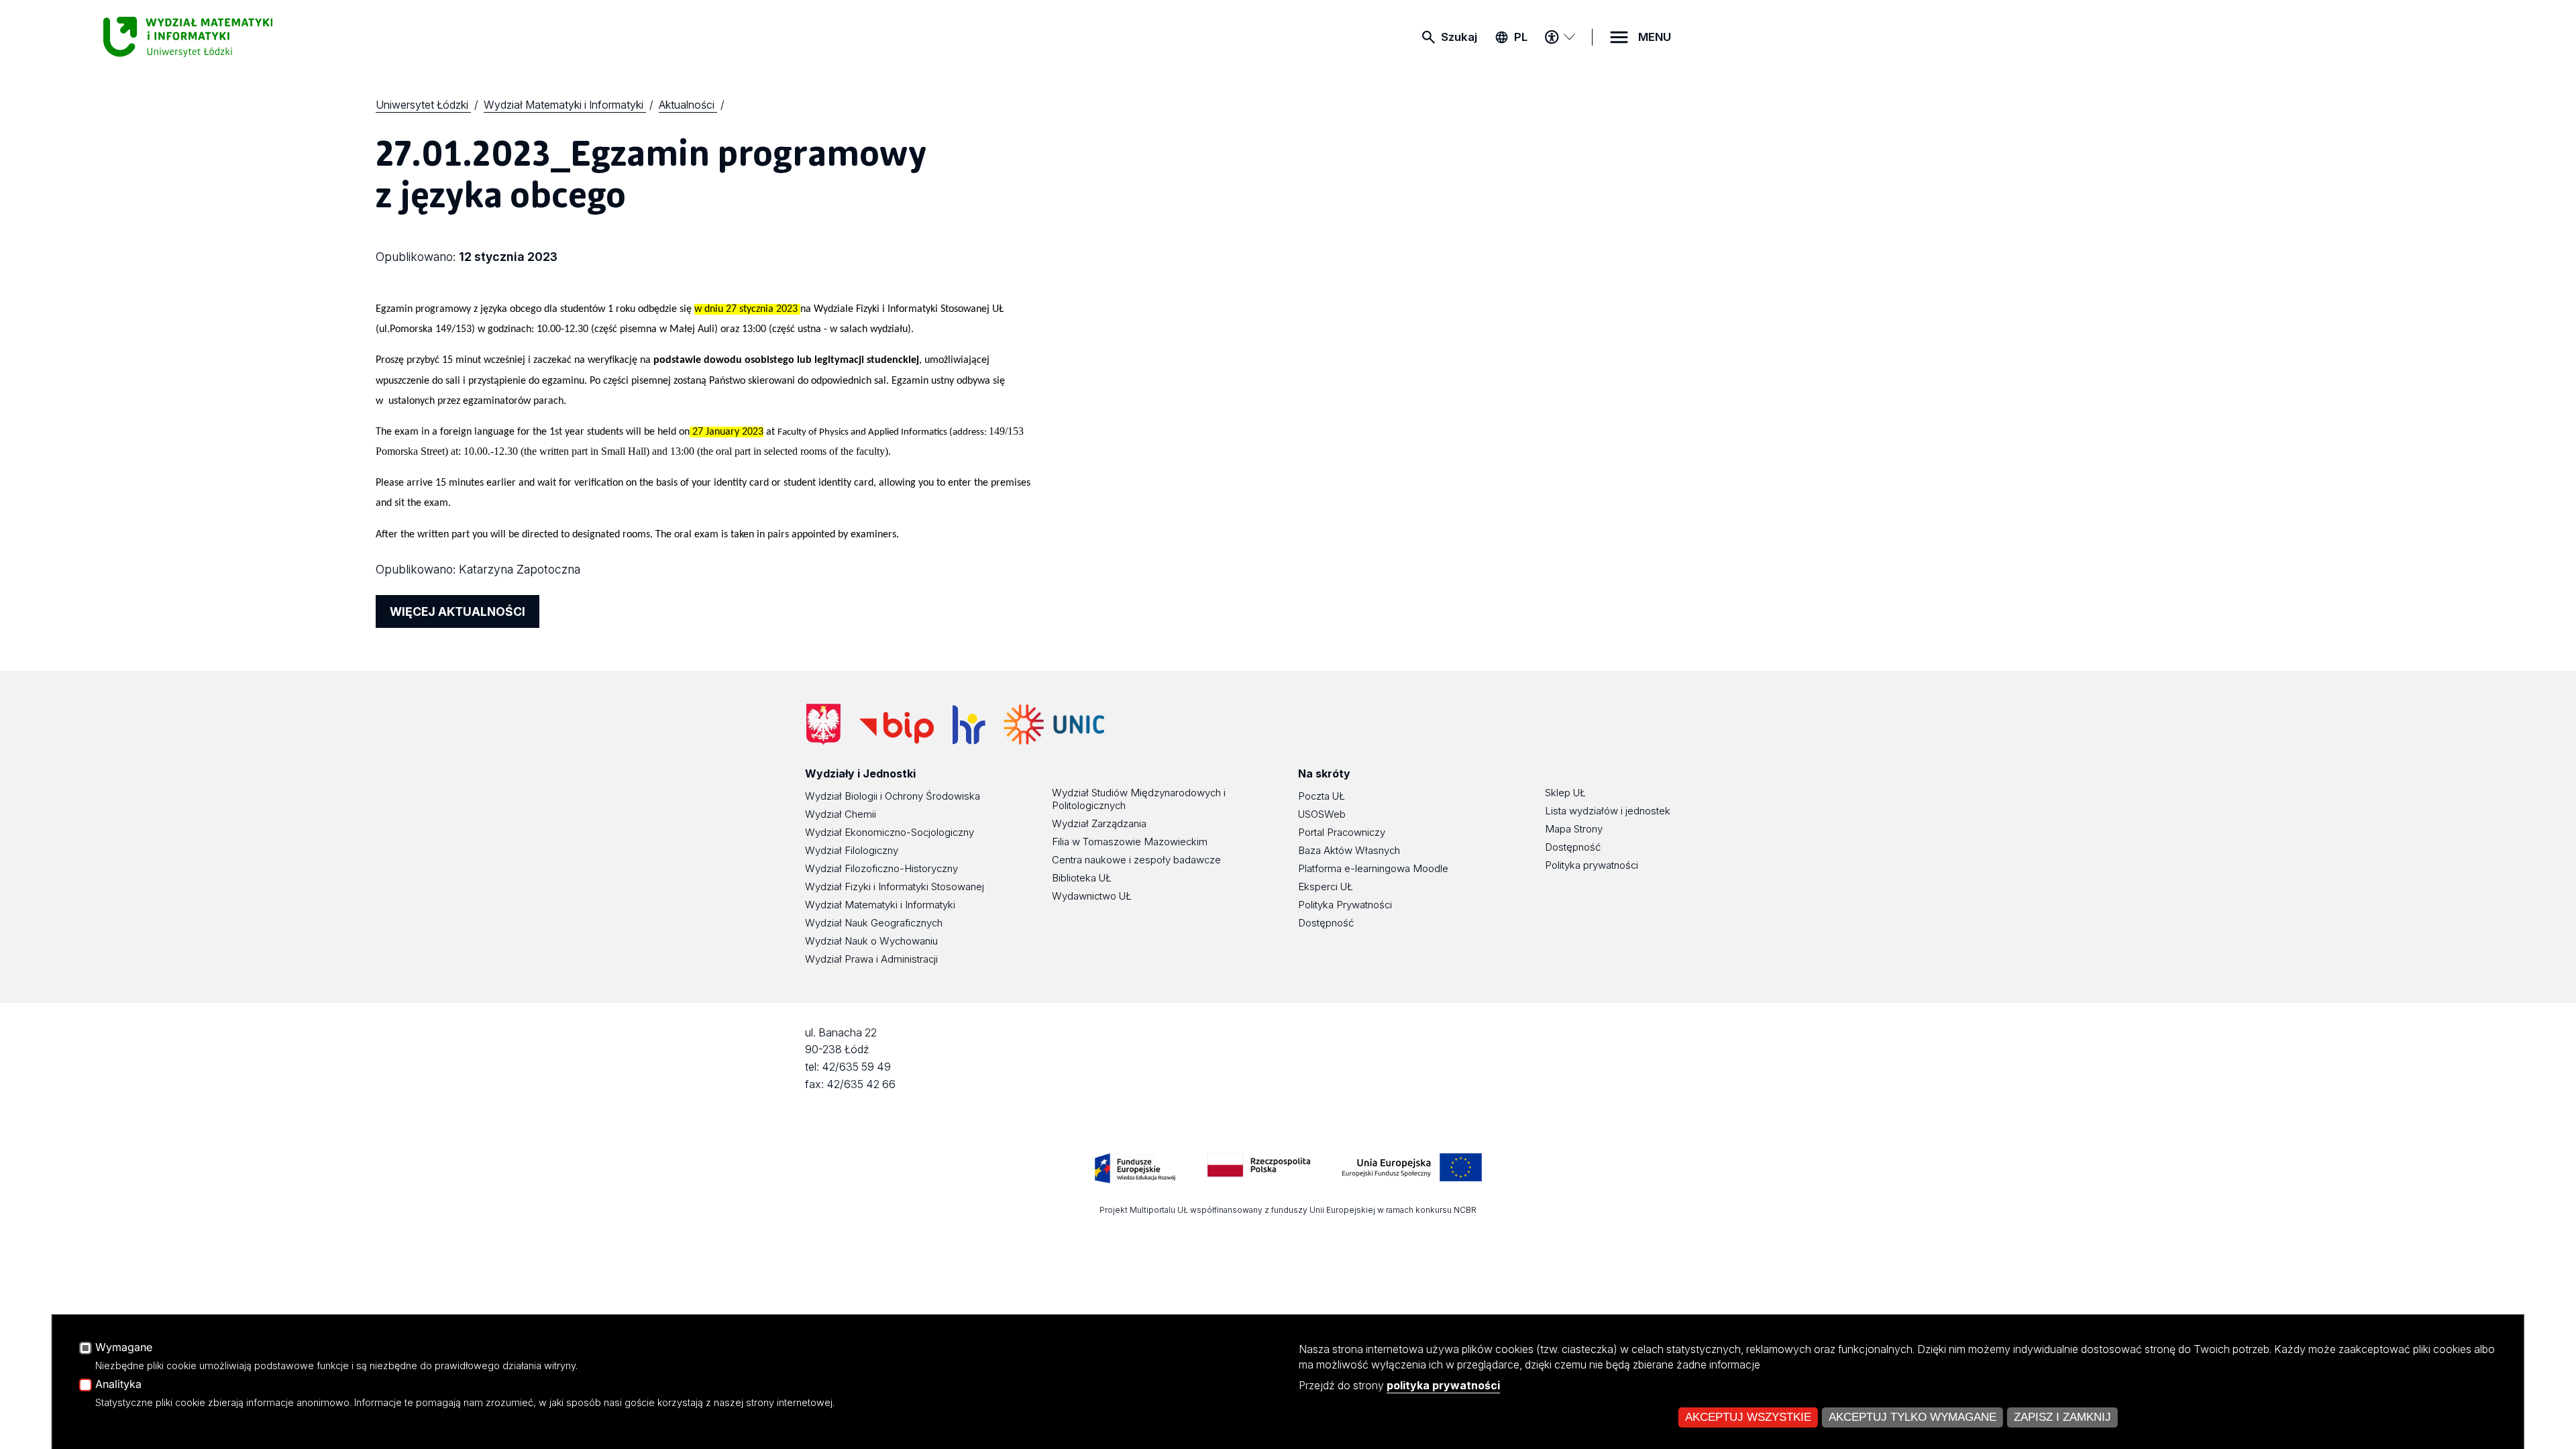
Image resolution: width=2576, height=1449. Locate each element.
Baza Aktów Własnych (1349, 850)
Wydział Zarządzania (1099, 823)
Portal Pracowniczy (1342, 832)
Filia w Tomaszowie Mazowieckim (1130, 842)
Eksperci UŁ (1326, 887)
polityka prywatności (1443, 1385)
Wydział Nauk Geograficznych (874, 923)
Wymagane (124, 1348)
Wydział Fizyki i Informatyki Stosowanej (895, 887)
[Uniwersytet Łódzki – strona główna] (204, 37)
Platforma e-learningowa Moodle (1373, 868)
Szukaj (1459, 37)
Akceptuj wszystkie (1748, 1417)
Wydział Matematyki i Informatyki (880, 905)
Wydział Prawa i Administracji (871, 959)
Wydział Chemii (841, 814)
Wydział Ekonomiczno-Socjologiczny (890, 832)
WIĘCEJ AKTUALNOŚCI (458, 611)
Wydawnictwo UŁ (1092, 896)
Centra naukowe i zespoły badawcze (1136, 860)
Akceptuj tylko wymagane (1913, 1417)
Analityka (118, 1385)
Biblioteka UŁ (1082, 878)
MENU (1655, 37)
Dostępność (1326, 923)
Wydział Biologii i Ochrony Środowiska (893, 796)
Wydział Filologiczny (852, 850)
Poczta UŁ (1322, 796)
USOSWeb (1322, 814)
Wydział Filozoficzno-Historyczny (881, 868)
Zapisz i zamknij (2062, 1417)
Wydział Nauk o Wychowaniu (871, 941)
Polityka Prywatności (1345, 905)
